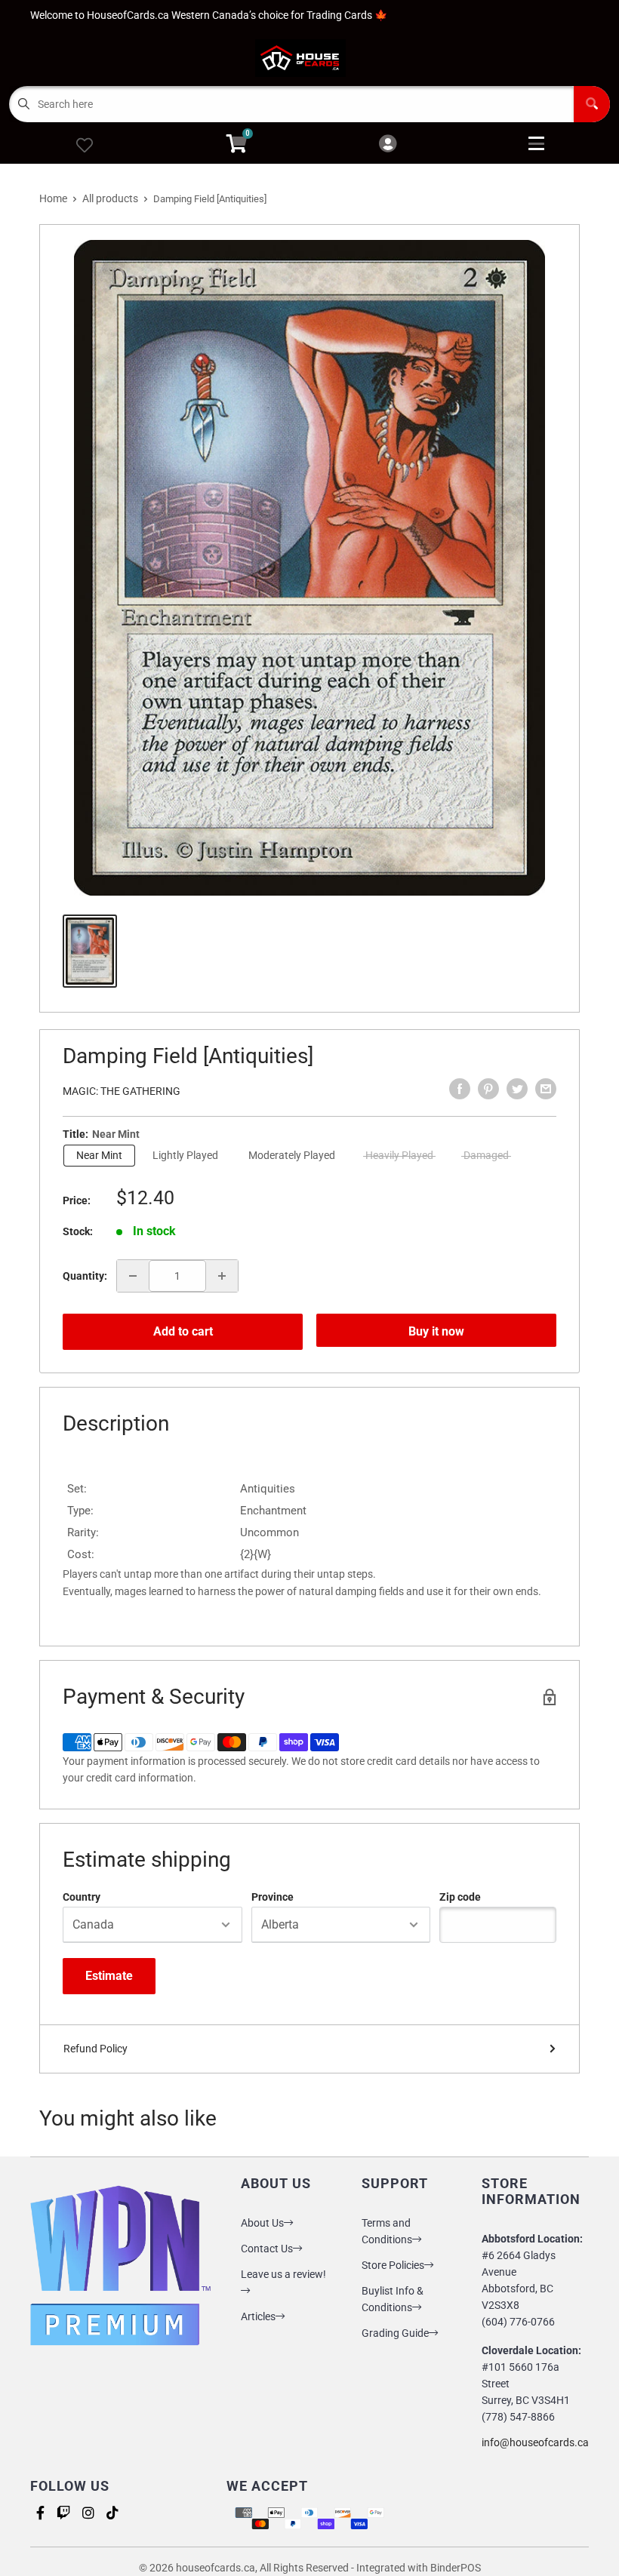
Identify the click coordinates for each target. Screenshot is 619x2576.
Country (82, 1897)
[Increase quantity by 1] (222, 1276)
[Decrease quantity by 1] (133, 1276)
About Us (262, 2223)
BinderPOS (456, 2568)
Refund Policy (95, 2049)
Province (273, 1897)
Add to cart (183, 1331)
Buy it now (436, 1331)
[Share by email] (546, 1089)
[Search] (592, 104)
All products (110, 198)
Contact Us (267, 2249)
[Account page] (388, 144)
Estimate (109, 1976)
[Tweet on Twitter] (517, 1089)
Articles (258, 2316)
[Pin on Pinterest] (488, 1089)
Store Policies (393, 2265)
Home (53, 198)
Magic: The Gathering (122, 1091)
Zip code (460, 1897)
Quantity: (85, 1276)
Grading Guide (395, 2333)
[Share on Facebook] (460, 1089)
